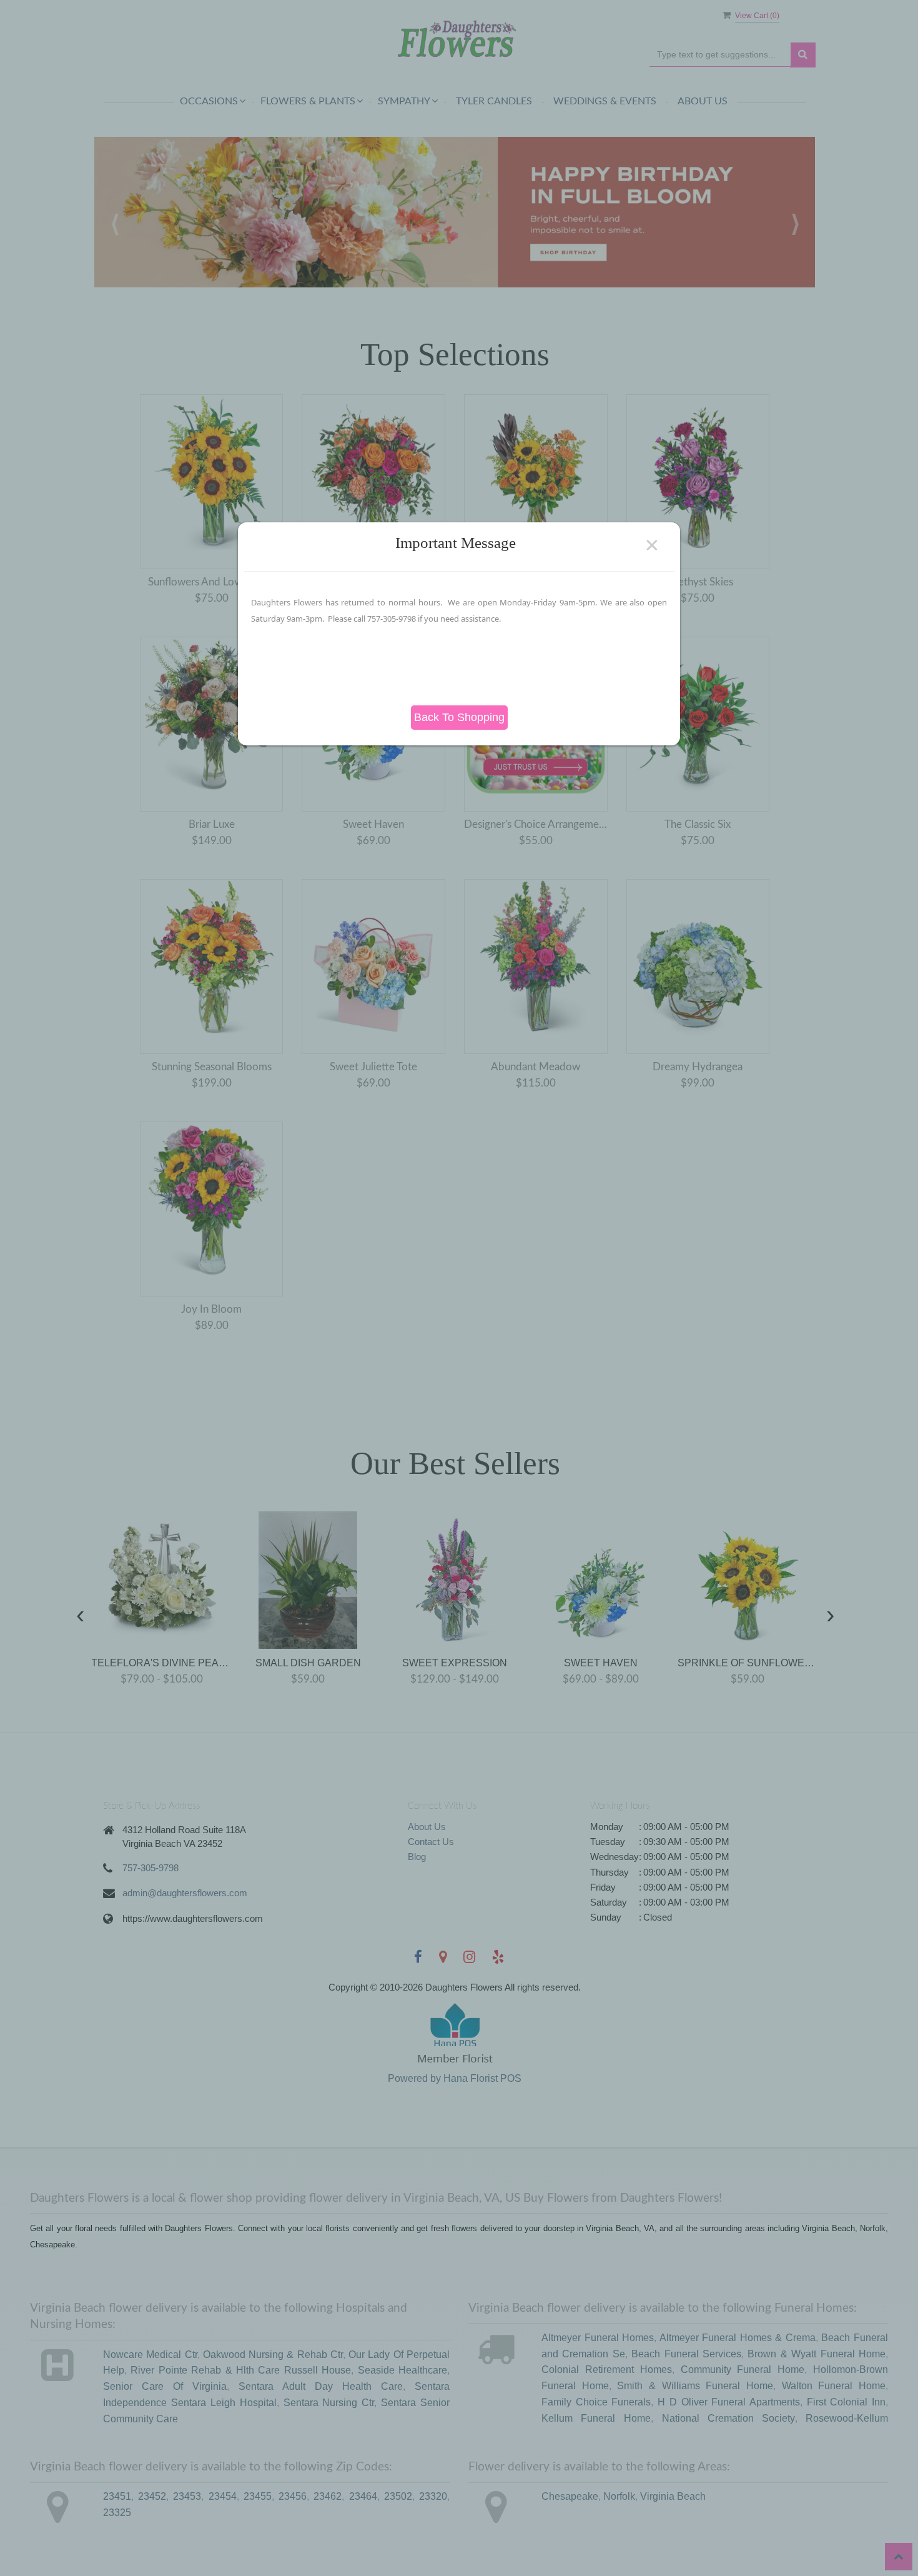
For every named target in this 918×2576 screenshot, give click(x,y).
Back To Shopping (459, 717)
